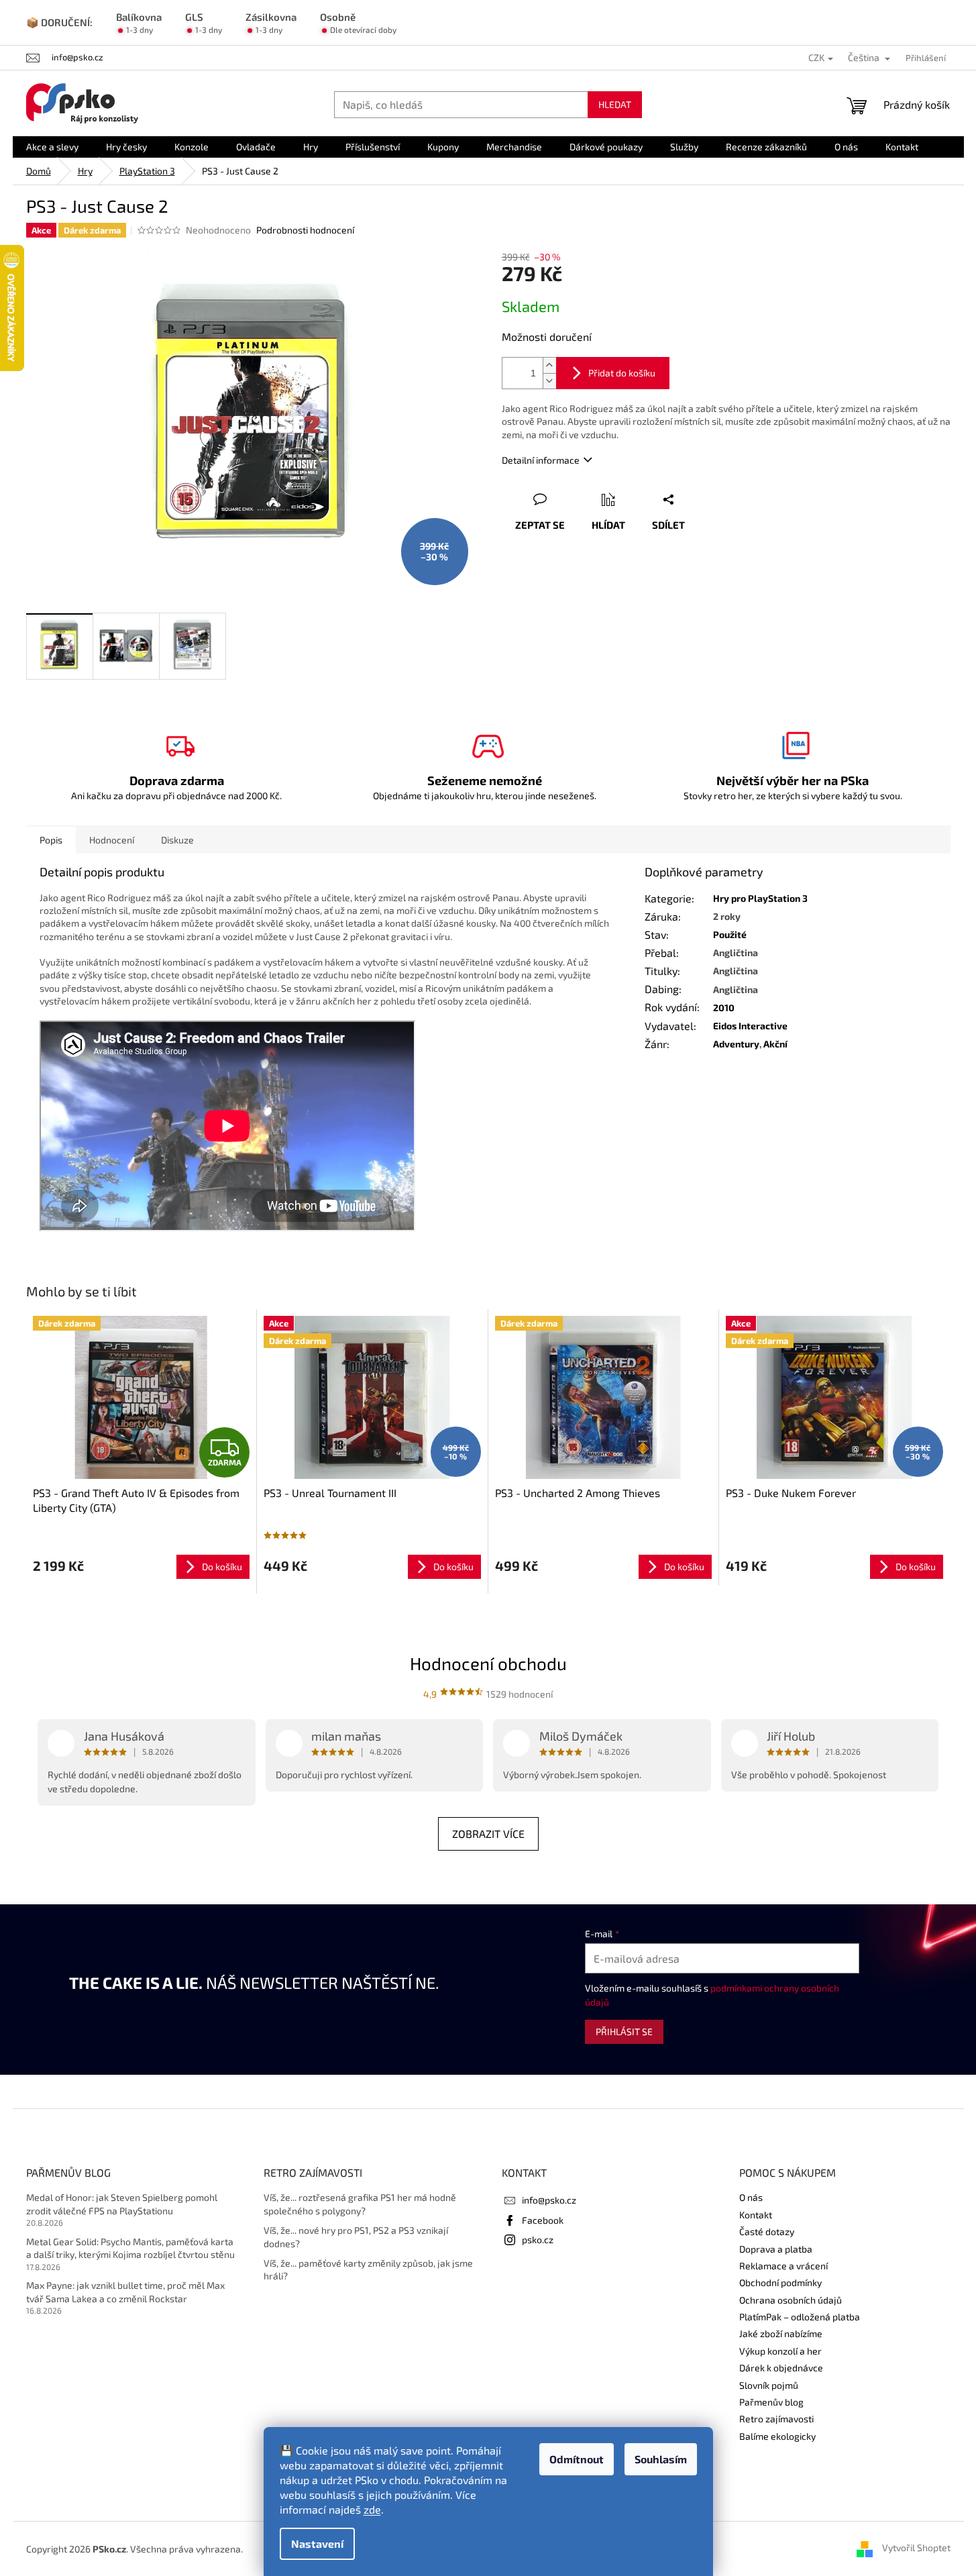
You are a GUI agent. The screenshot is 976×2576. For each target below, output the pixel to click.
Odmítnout (577, 2459)
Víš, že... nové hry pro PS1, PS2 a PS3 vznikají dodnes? (356, 2236)
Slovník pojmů (769, 2385)
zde (372, 2509)
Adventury (736, 1044)
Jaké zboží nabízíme (781, 2333)
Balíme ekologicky (777, 2436)
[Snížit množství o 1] (549, 381)
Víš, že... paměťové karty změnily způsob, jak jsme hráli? (368, 2269)
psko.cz (538, 2239)
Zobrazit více (488, 1834)
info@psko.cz (549, 2200)
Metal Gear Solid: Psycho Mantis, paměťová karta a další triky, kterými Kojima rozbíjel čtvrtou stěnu (130, 2248)
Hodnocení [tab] (112, 840)
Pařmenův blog (771, 2402)
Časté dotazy (767, 2231)
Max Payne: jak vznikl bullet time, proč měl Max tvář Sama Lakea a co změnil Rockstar (125, 2291)
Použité (730, 934)
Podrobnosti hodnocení (305, 230)
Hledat (615, 104)
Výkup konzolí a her (780, 2351)
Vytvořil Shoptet (916, 2547)
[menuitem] (52, 147)
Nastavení (317, 2543)
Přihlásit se (624, 2031)
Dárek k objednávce (781, 2368)
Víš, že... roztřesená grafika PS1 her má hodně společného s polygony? (360, 2204)
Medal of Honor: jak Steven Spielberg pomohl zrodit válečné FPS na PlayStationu (122, 2204)
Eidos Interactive (750, 1026)
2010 (724, 1008)
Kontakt (756, 2215)
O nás (751, 2197)
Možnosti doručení (547, 337)
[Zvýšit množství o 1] (549, 365)
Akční (775, 1044)
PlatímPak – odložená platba (800, 2317)
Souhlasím (661, 2459)
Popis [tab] (51, 840)
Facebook (543, 2220)
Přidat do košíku (622, 373)
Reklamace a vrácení (783, 2266)
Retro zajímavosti (776, 2419)
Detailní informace (541, 460)
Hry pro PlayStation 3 (760, 898)
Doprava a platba (776, 2249)
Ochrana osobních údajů (791, 2300)
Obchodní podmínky (780, 2282)
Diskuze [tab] (177, 840)
